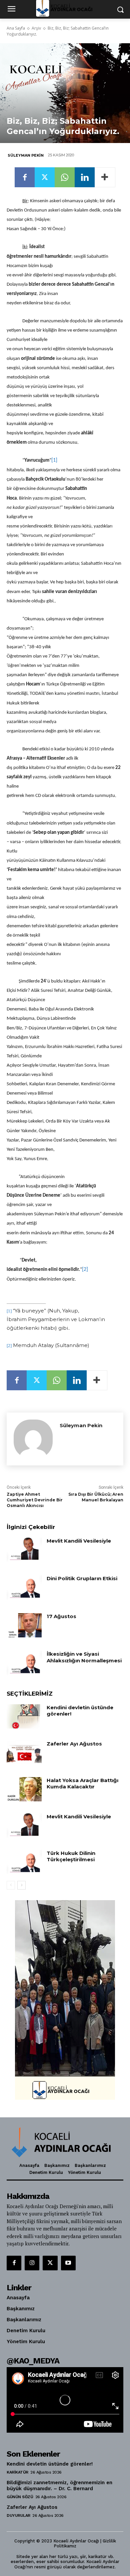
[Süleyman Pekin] (33, 1439)
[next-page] (21, 1885)
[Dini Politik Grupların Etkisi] (24, 1588)
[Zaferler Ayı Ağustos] (24, 1753)
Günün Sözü (20, 2497)
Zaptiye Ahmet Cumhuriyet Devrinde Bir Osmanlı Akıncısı (35, 1500)
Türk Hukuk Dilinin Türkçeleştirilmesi (71, 1856)
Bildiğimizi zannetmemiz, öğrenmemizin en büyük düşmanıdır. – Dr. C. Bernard (59, 2486)
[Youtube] (68, 2263)
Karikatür (17, 2472)
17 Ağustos (61, 1616)
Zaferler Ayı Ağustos (74, 1744)
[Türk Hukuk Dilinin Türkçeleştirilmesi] (24, 1862)
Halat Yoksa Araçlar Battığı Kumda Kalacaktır (82, 1784)
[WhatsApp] (65, 177)
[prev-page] (11, 1885)
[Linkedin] (85, 177)
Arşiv (36, 28)
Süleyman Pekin (26, 155)
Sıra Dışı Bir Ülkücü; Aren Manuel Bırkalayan (96, 1497)
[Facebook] (25, 177)
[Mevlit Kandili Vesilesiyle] (24, 1550)
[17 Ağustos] (24, 1625)
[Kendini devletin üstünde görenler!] (24, 1717)
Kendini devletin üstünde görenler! (50, 2464)
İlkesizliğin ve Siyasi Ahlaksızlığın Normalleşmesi (84, 1657)
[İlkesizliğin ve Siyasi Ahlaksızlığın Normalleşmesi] (24, 1663)
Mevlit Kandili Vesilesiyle (79, 1541)
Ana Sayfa (16, 28)
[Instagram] (32, 2263)
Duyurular (18, 2515)
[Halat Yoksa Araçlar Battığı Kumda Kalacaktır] (24, 1789)
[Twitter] (45, 177)
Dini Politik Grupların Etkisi (82, 1578)
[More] (105, 177)
